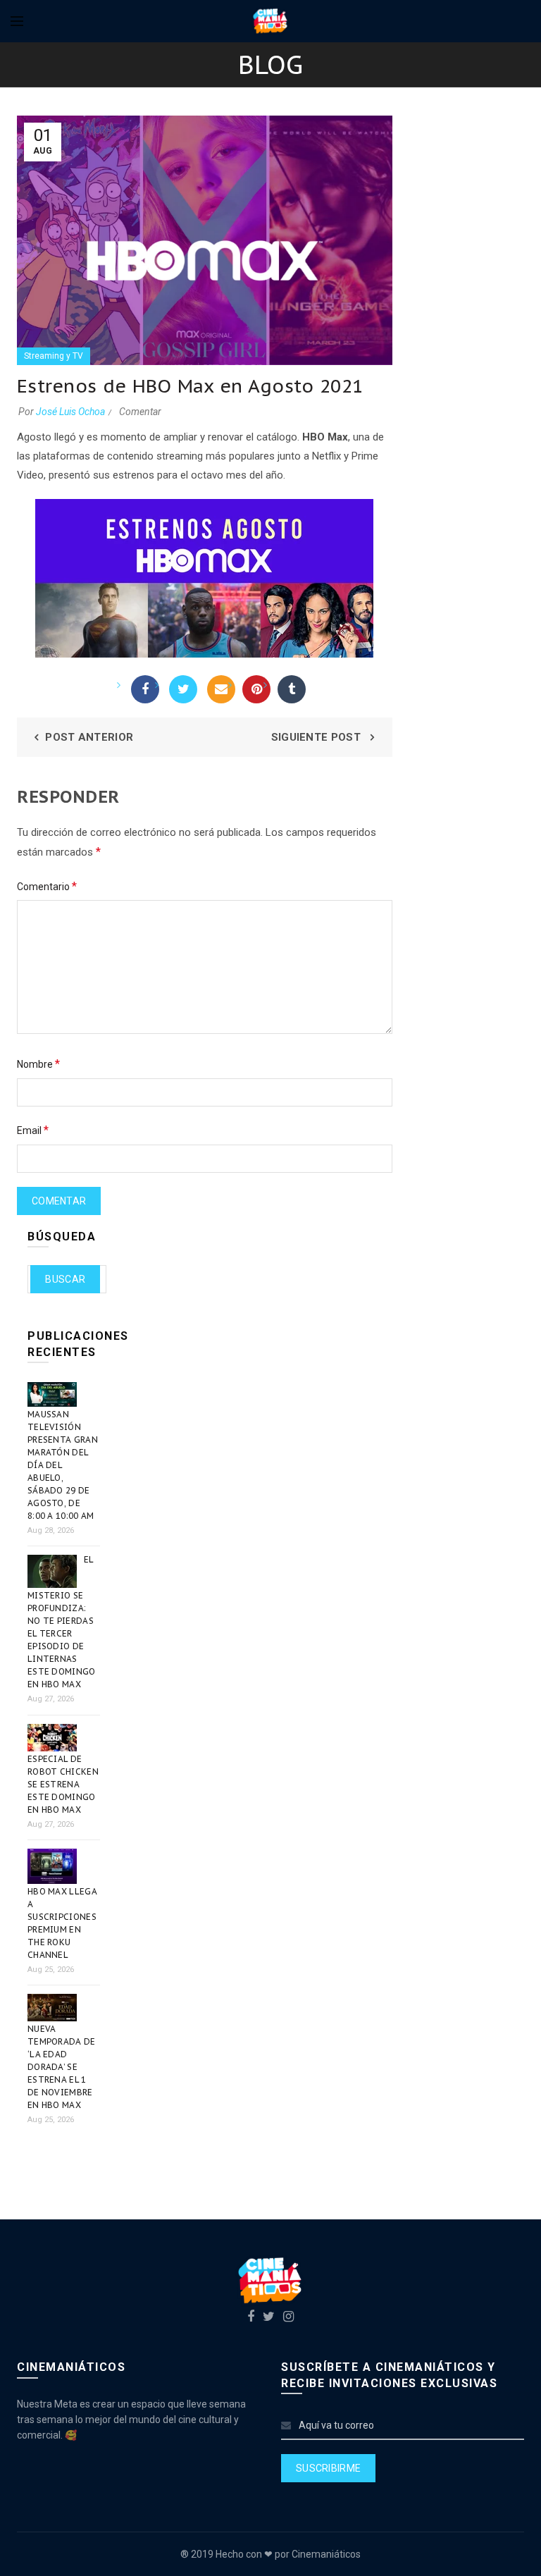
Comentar (140, 412)
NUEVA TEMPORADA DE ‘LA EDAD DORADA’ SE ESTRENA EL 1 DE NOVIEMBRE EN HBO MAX (62, 2067)
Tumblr (292, 689)
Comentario (47, 886)
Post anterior (89, 737)
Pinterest (256, 689)
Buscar (65, 1279)
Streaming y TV (54, 356)
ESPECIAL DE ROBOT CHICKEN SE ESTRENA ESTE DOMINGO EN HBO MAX (63, 1784)
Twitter (183, 689)
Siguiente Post (318, 737)
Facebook (145, 689)
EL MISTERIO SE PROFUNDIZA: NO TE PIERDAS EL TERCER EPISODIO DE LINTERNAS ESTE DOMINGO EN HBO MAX (62, 1622)
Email (221, 689)
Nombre (38, 1064)
